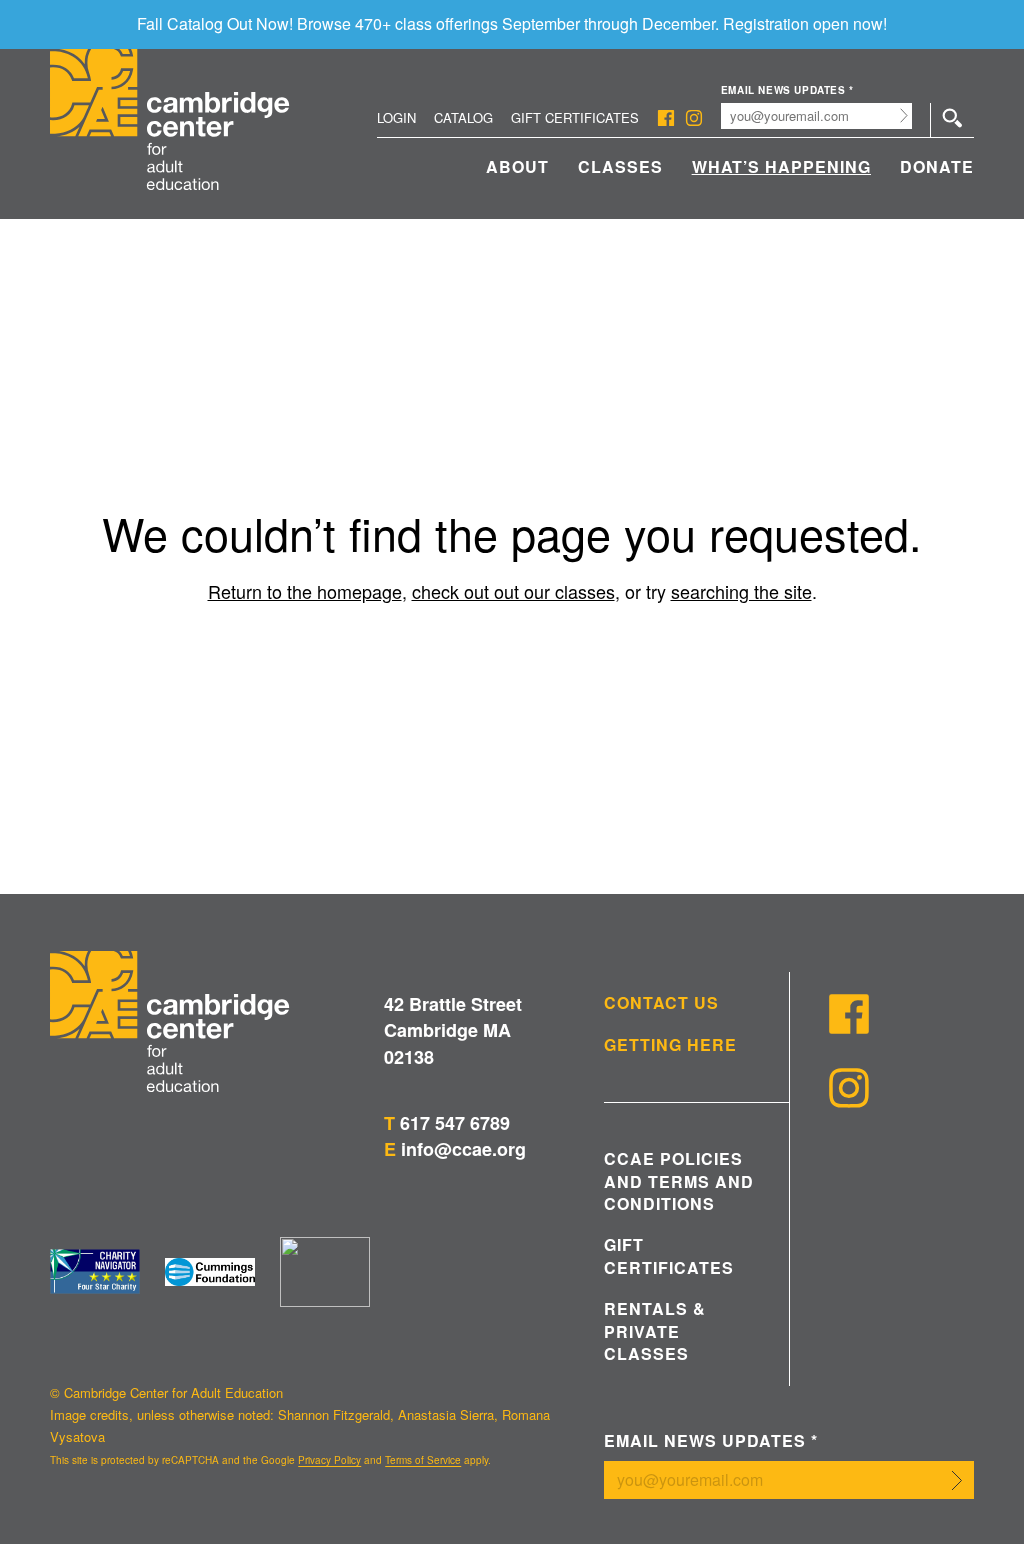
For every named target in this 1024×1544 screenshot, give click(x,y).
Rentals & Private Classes (655, 1331)
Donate (937, 166)
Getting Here (670, 1045)
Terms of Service (423, 1460)
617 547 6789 (455, 1123)
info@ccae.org (463, 1149)
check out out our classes (513, 591)
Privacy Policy (329, 1460)
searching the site (741, 591)
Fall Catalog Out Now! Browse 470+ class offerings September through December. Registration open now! (512, 23)
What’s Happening (781, 166)
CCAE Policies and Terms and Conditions (678, 1181)
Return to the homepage (305, 591)
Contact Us (661, 1003)
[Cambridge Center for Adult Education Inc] (325, 1272)
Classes (620, 166)
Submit (904, 116)
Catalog (463, 117)
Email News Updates (787, 90)
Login (396, 117)
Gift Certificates (575, 117)
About (517, 166)
